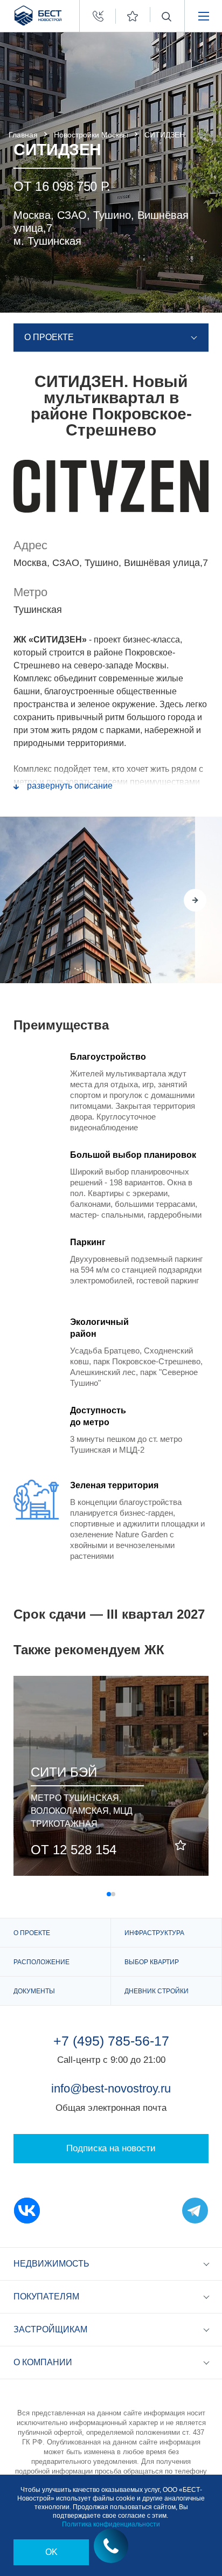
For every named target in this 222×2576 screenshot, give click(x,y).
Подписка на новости (111, 2148)
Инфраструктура (154, 1933)
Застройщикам (50, 2329)
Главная (23, 135)
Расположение (41, 1962)
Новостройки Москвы (91, 135)
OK (51, 2552)
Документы (34, 1991)
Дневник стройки (157, 1991)
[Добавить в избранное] (181, 1846)
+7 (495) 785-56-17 (111, 2041)
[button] (168, 900)
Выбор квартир (152, 1962)
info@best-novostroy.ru (111, 2088)
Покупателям (46, 2297)
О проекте (32, 1933)
